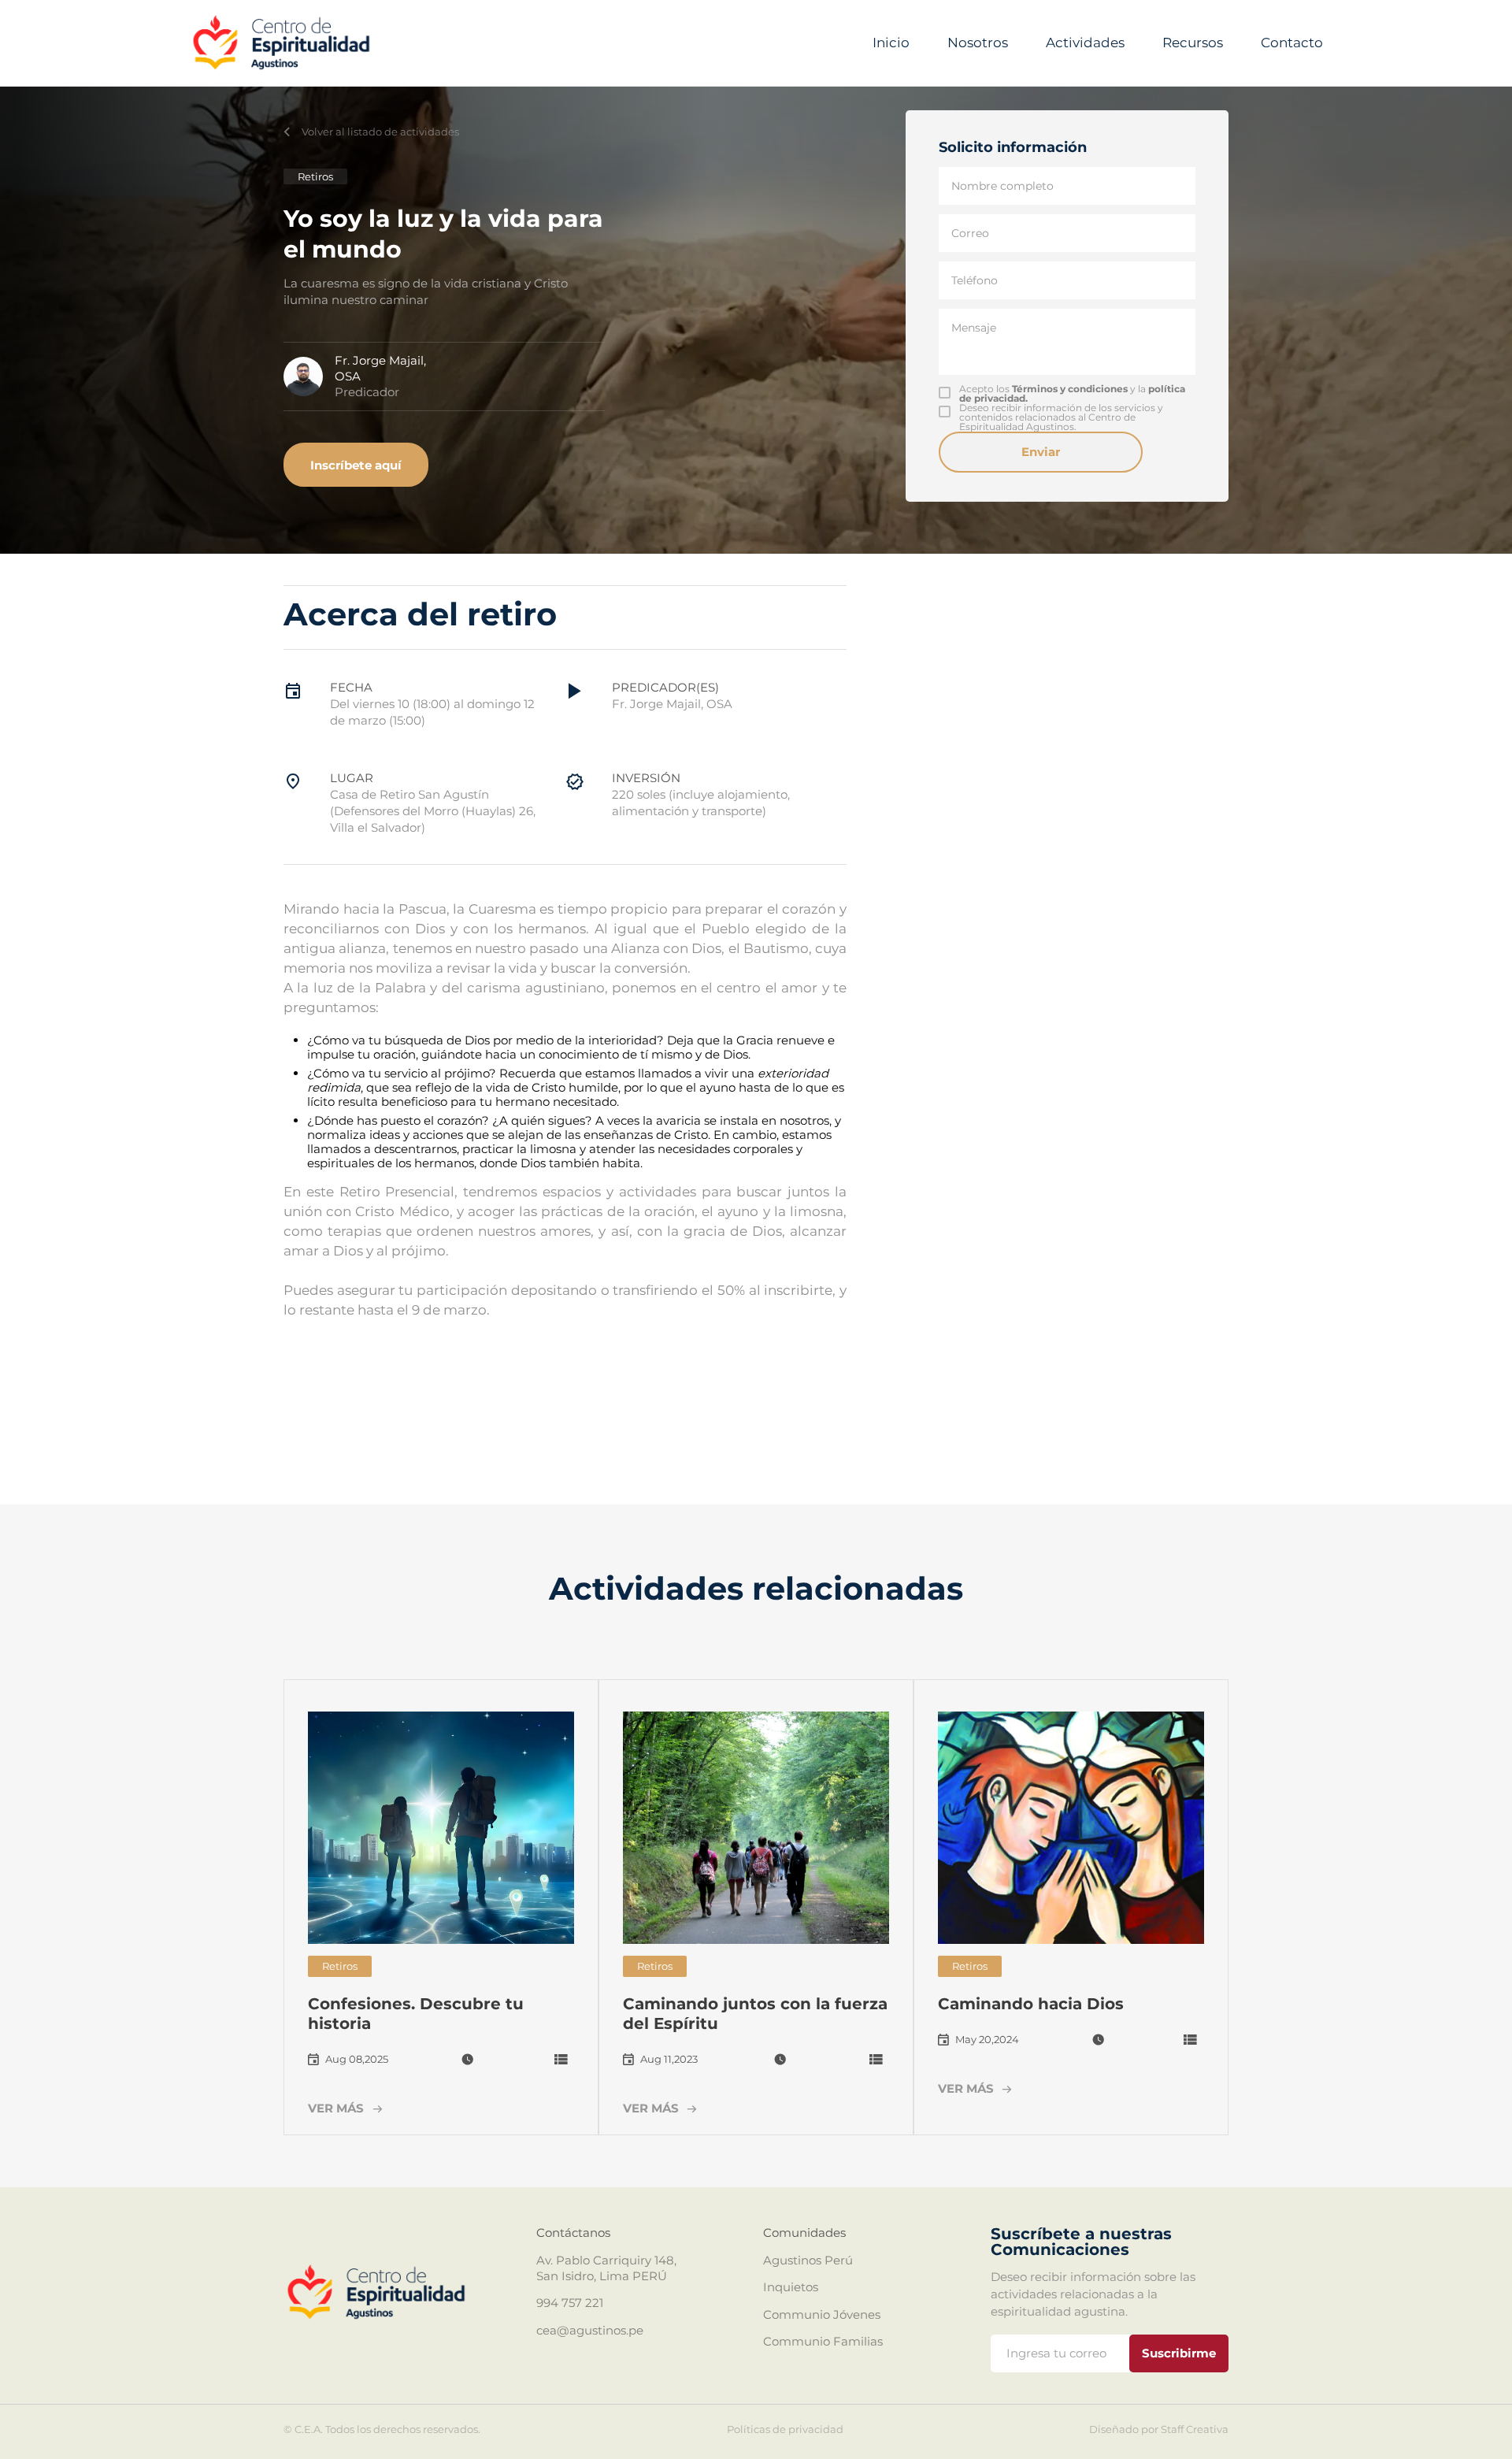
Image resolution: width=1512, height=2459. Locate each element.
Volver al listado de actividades (380, 132)
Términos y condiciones (1070, 389)
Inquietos (791, 2287)
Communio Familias (823, 2341)
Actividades (1085, 43)
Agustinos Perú (808, 2260)
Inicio (891, 43)
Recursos (1193, 43)
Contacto (1292, 43)
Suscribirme (1179, 2353)
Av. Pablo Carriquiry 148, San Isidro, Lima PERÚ (606, 2268)
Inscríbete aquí (356, 465)
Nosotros (978, 43)
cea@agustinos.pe (590, 2330)
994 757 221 (570, 2303)
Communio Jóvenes (822, 2314)
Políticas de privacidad (785, 2429)
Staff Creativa (1195, 2429)
